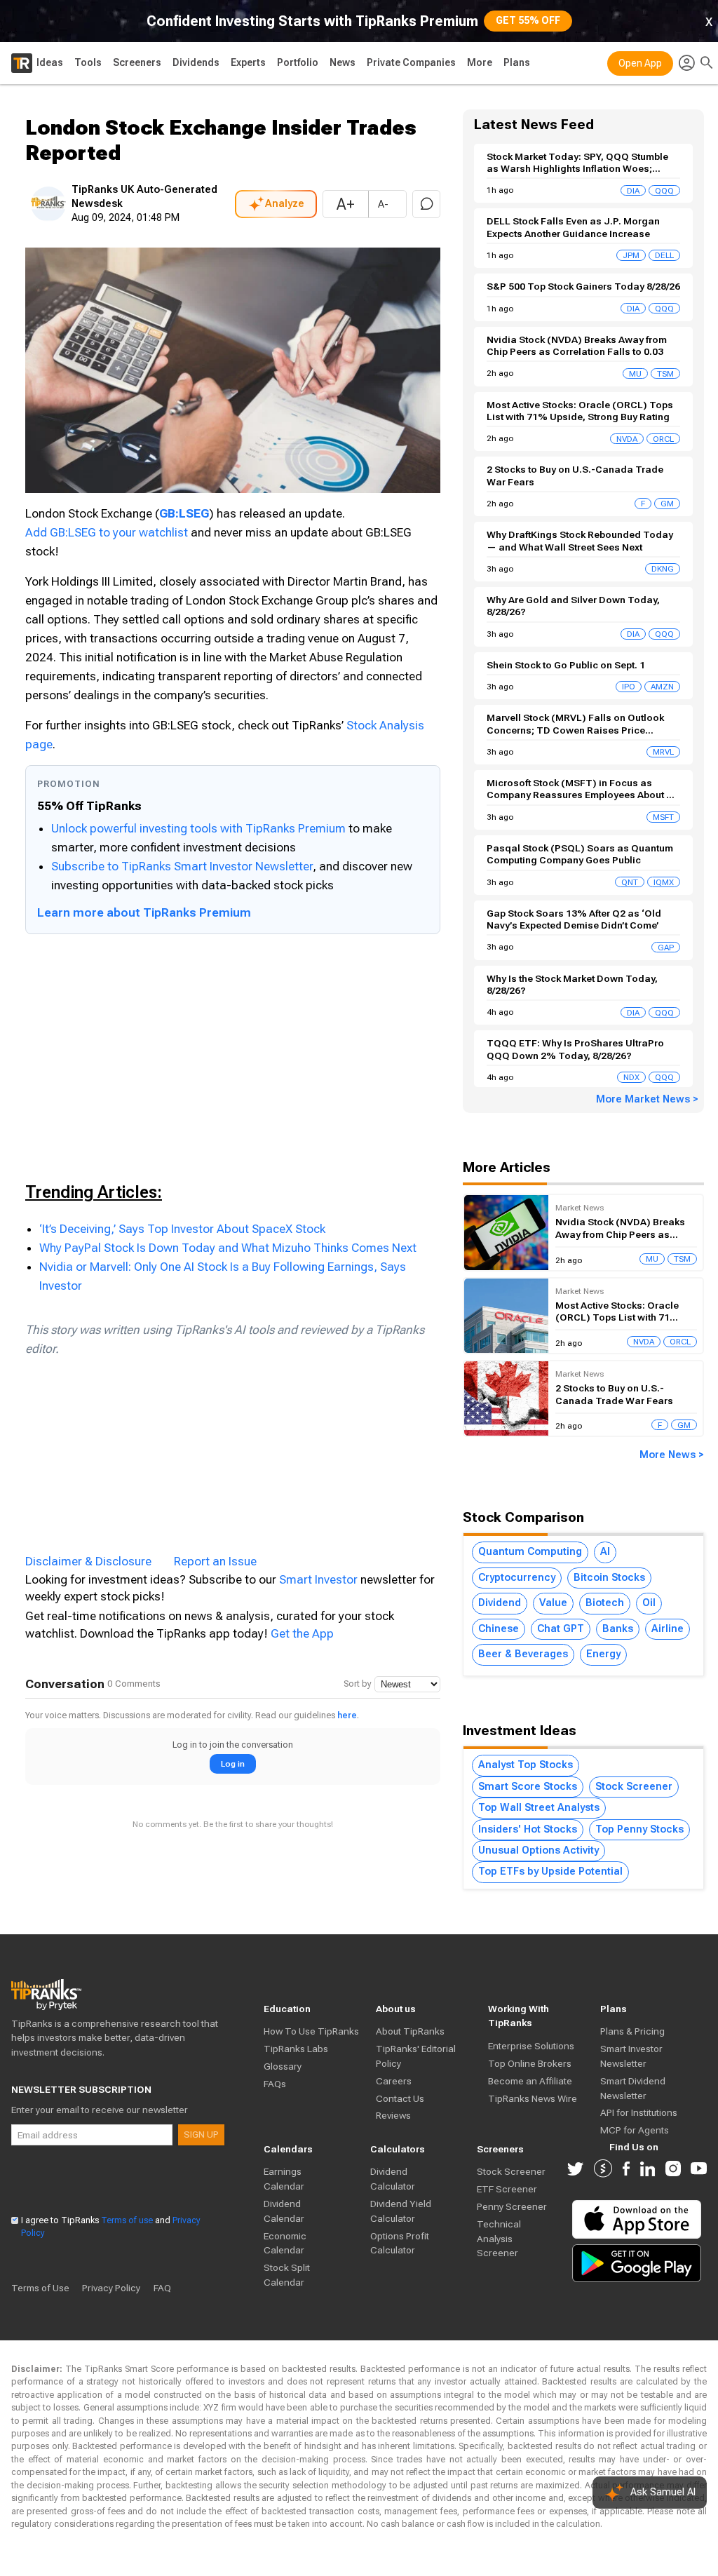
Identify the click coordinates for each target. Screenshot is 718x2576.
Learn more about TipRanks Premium (144, 912)
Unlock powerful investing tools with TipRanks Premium (200, 828)
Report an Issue (215, 1561)
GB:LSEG (184, 513)
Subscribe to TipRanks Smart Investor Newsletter (182, 866)
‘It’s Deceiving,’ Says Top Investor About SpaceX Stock (182, 1229)
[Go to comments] (426, 204)
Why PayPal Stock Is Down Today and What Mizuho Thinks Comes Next (228, 1248)
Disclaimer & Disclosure (88, 1561)
